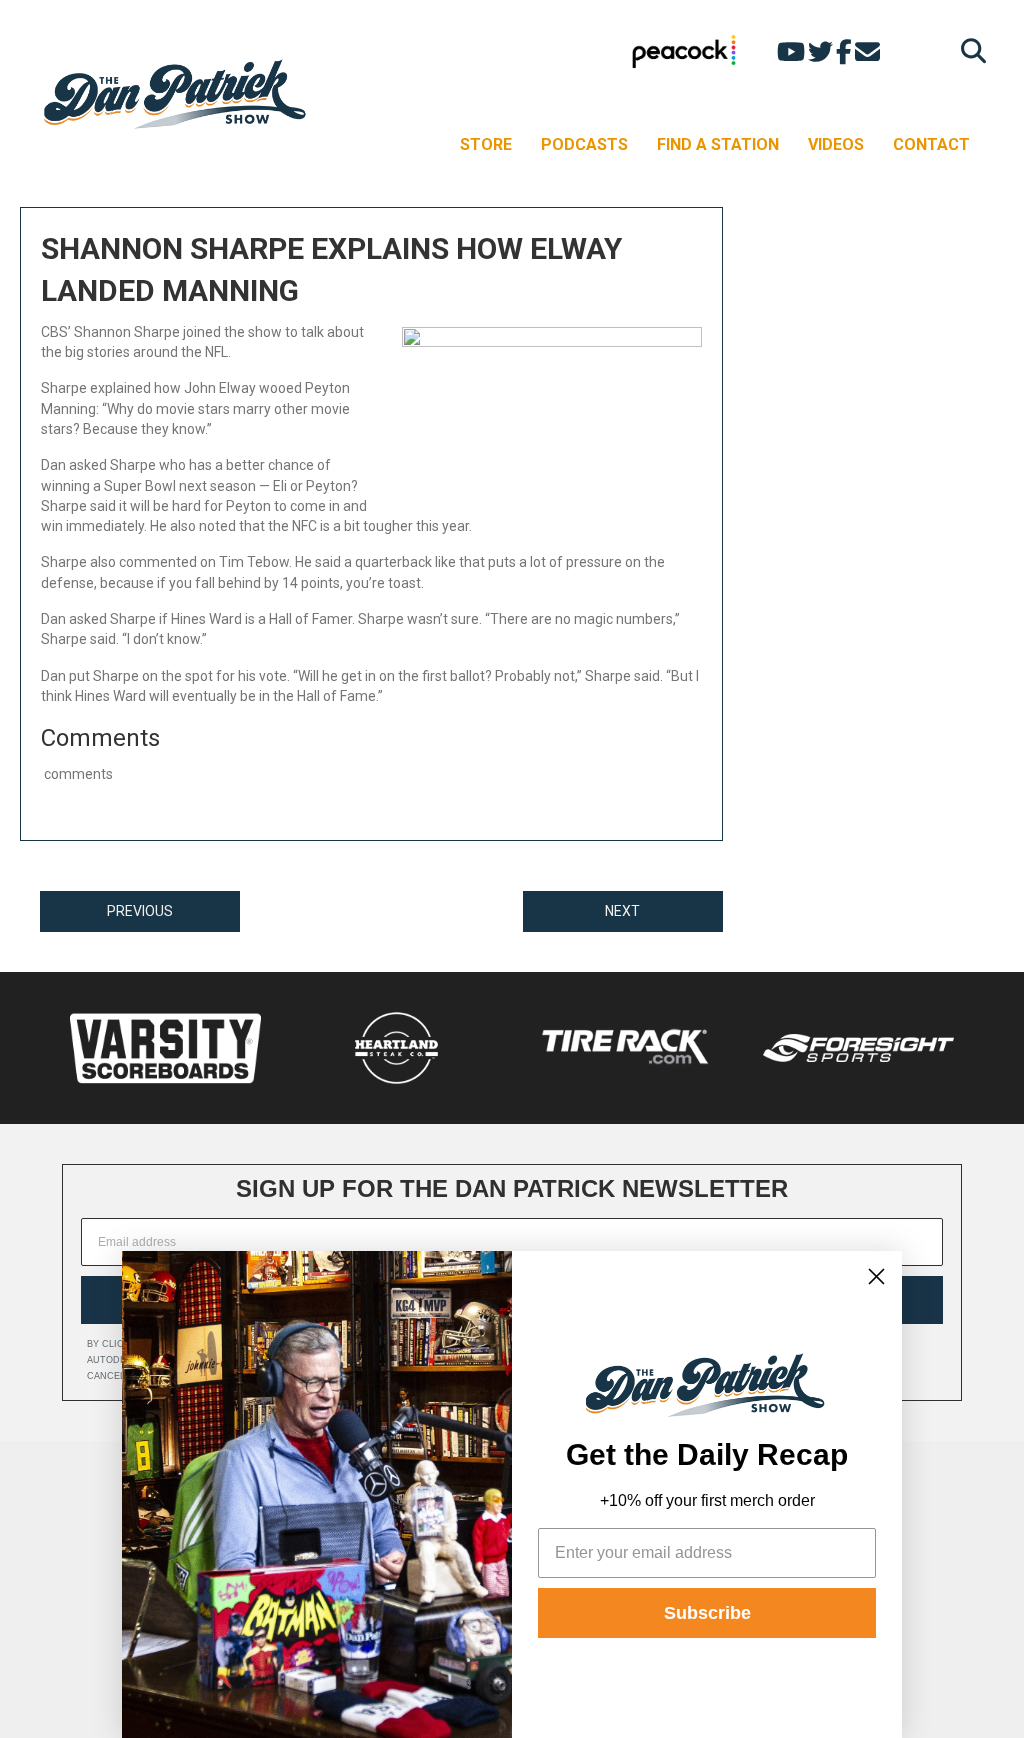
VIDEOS (836, 144)
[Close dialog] (876, 1276)
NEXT (622, 911)
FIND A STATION (718, 144)
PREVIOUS (140, 911)
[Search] (968, 50)
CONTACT (931, 144)
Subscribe (707, 1613)
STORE (486, 144)
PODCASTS (584, 144)
